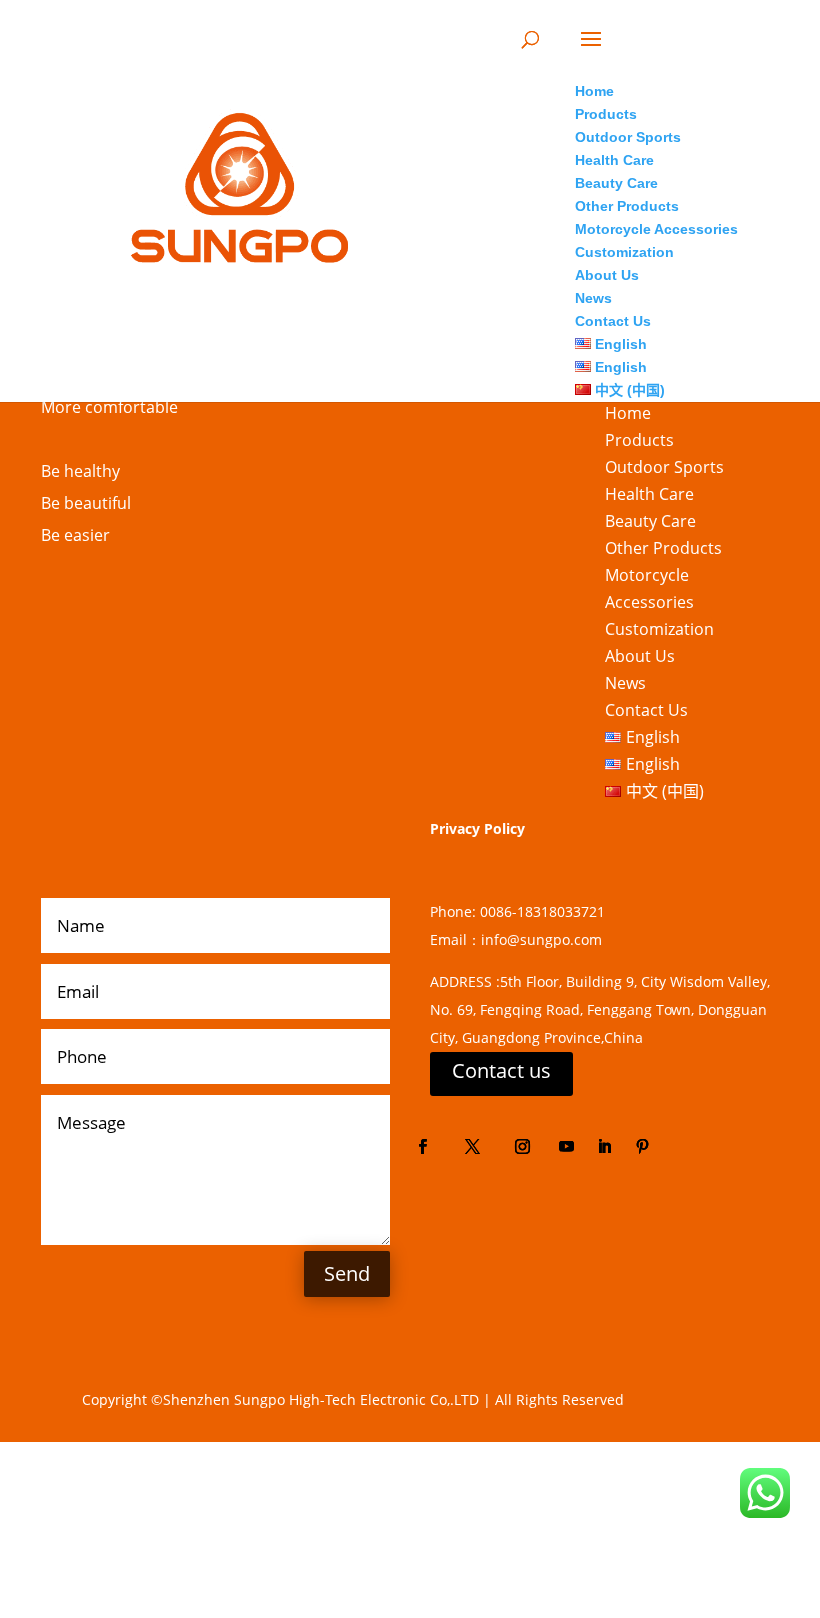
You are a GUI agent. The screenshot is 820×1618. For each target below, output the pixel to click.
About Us (640, 656)
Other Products (663, 548)
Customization (659, 629)
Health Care (649, 494)
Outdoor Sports (664, 467)
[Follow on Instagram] (522, 1147)
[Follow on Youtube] (566, 1147)
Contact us (501, 1070)
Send (347, 1273)
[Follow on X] (472, 1147)
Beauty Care (650, 521)
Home (628, 413)
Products (639, 440)
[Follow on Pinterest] (642, 1147)
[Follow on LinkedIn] (604, 1147)
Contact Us (646, 710)
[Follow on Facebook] (422, 1147)
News (625, 683)
